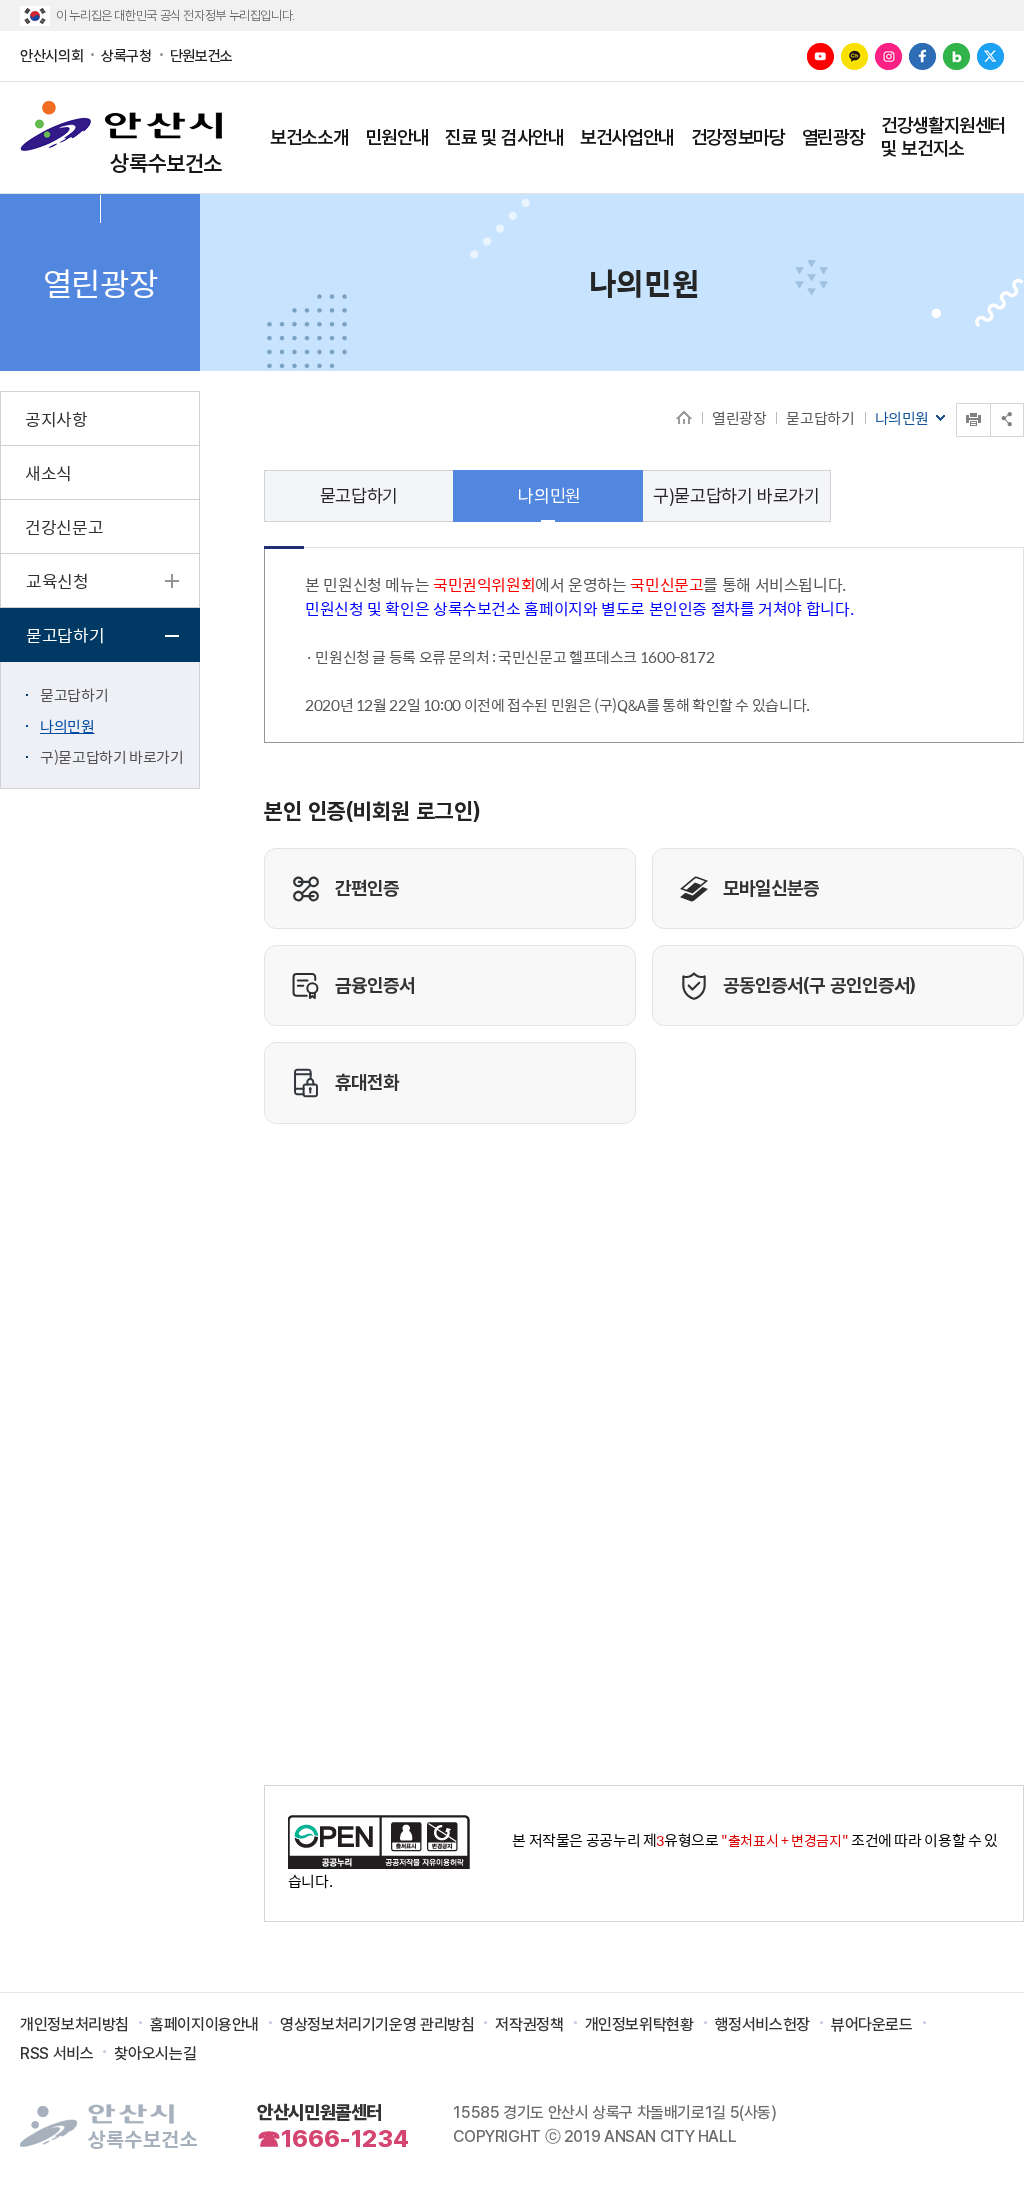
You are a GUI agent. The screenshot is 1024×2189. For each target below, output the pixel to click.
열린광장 (739, 417)
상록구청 (126, 56)
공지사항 (56, 419)
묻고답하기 (820, 417)
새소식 (48, 473)
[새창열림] (820, 56)
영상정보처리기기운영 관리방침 (377, 2024)
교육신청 (57, 581)
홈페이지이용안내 (204, 2024)
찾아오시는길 (155, 2053)
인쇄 (957, 403)
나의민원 (67, 725)
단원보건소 (201, 56)
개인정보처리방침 (74, 2024)
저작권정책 (529, 2024)
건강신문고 (64, 527)
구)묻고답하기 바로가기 (112, 756)
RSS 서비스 (56, 2053)
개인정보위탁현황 (639, 2024)
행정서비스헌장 (762, 2024)
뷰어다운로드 (872, 2024)
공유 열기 (1007, 419)
